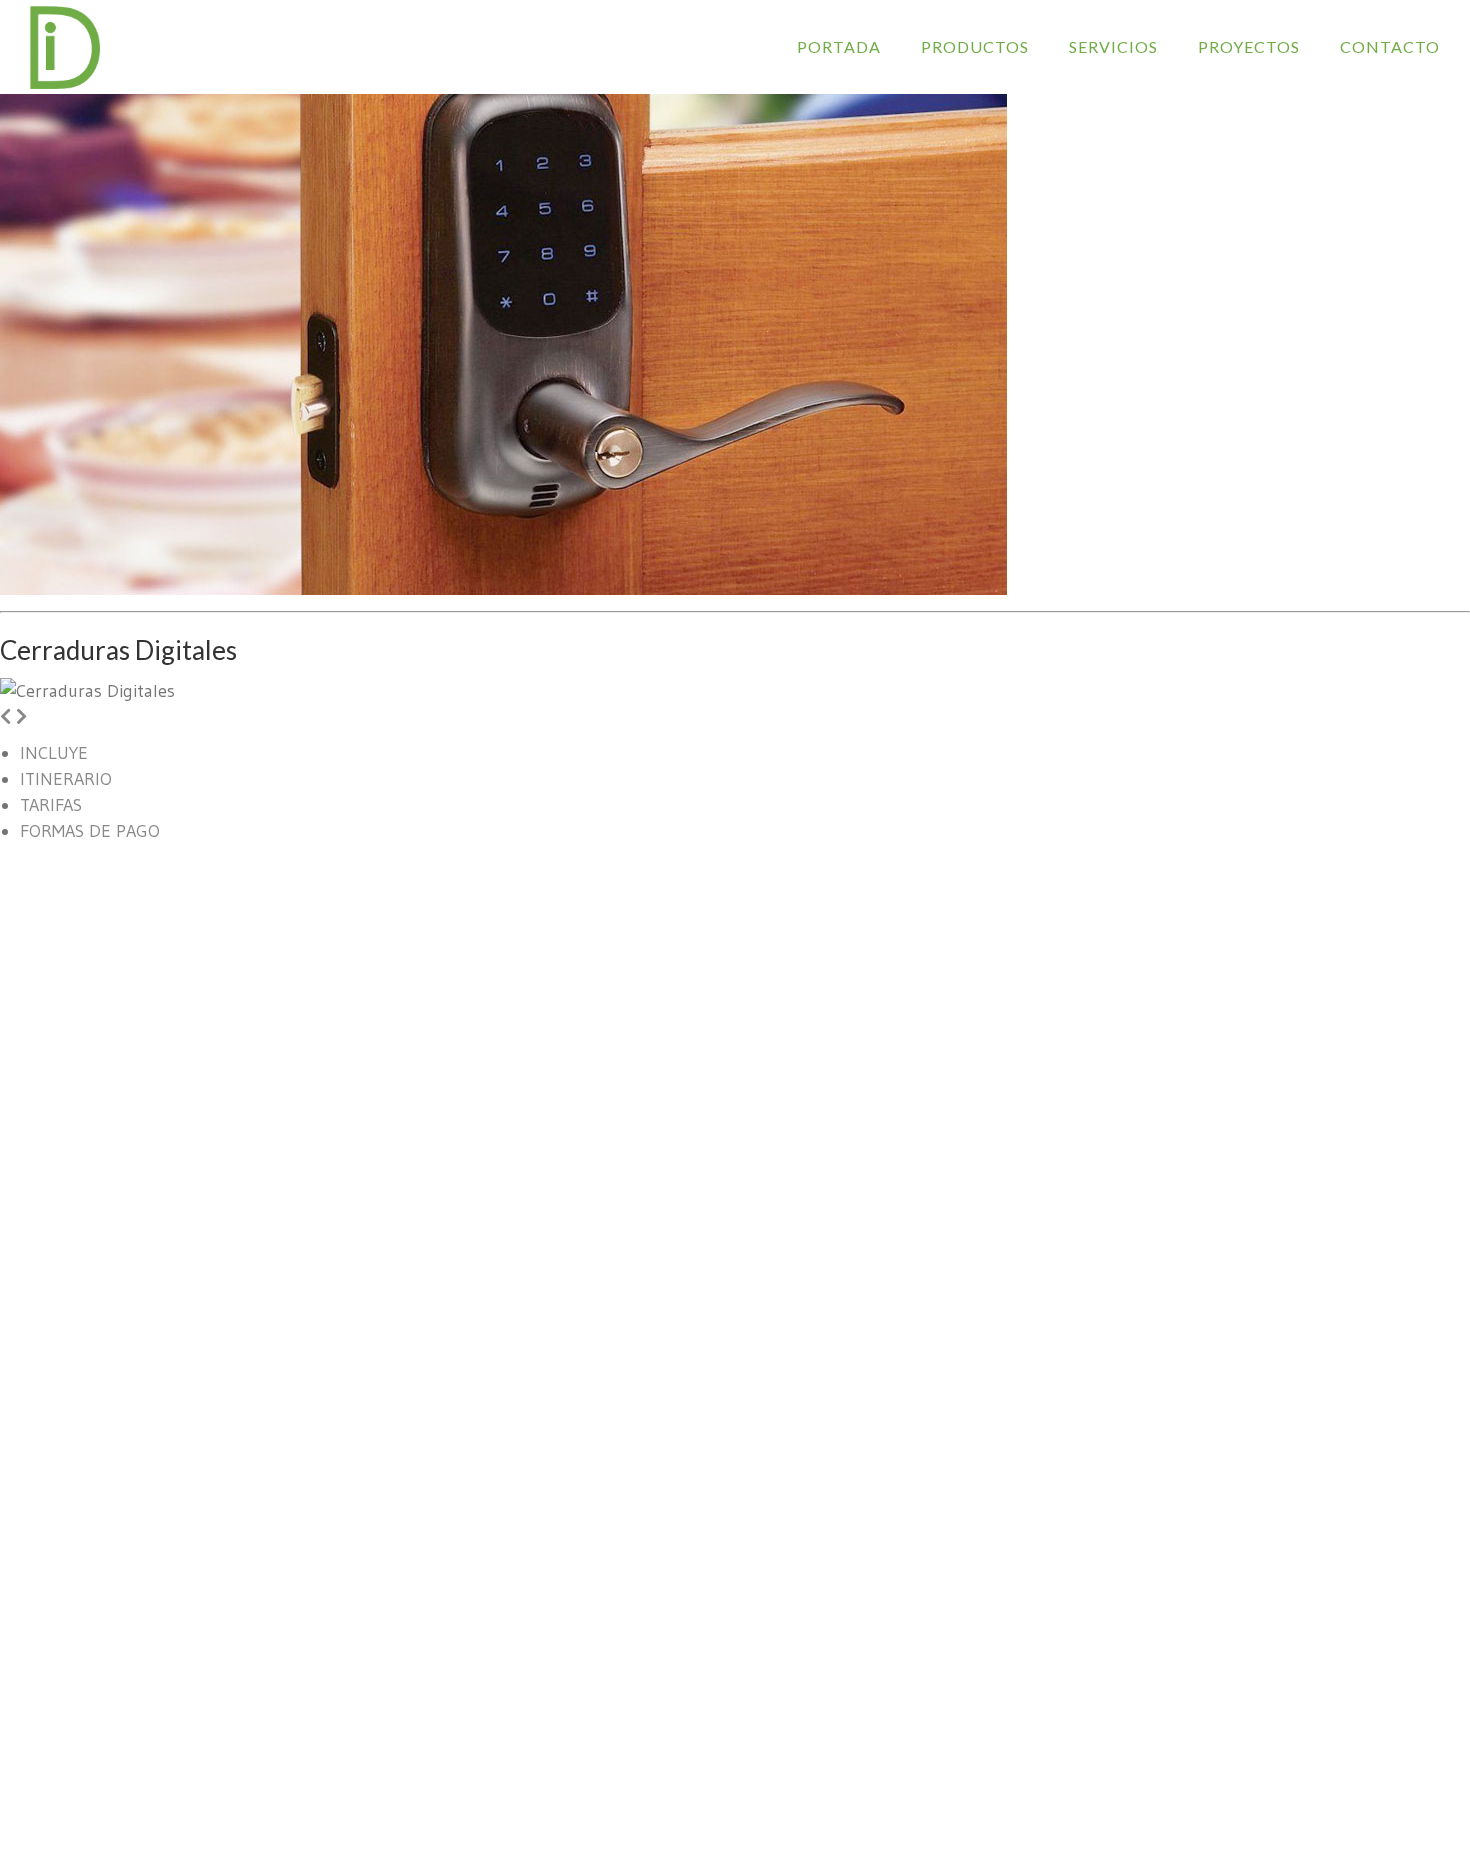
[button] (5, 717)
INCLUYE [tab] (54, 753)
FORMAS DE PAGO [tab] (90, 831)
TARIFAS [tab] (51, 805)
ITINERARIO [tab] (66, 779)
